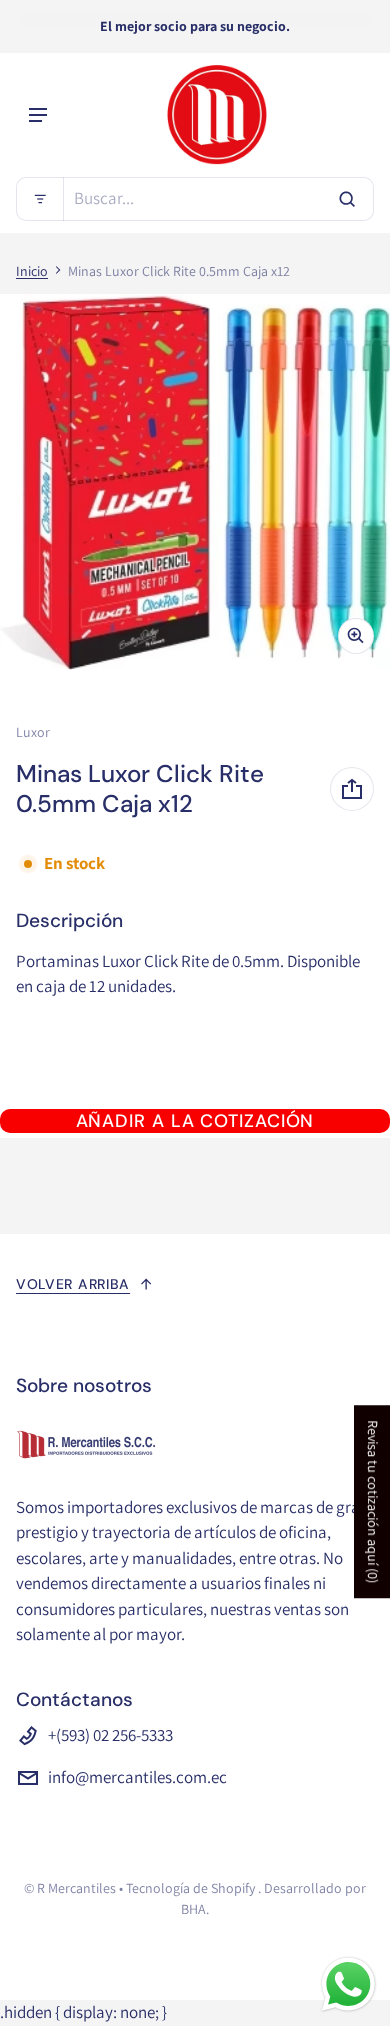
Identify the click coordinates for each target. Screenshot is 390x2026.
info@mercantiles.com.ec (137, 1777)
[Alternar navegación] (38, 115)
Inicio (32, 271)
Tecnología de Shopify (190, 1888)
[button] (195, 199)
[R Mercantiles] (217, 115)
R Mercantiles (76, 1888)
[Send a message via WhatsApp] (348, 1984)
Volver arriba (73, 1284)
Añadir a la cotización (195, 1121)
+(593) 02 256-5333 (110, 1735)
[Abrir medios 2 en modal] (195, 482)
